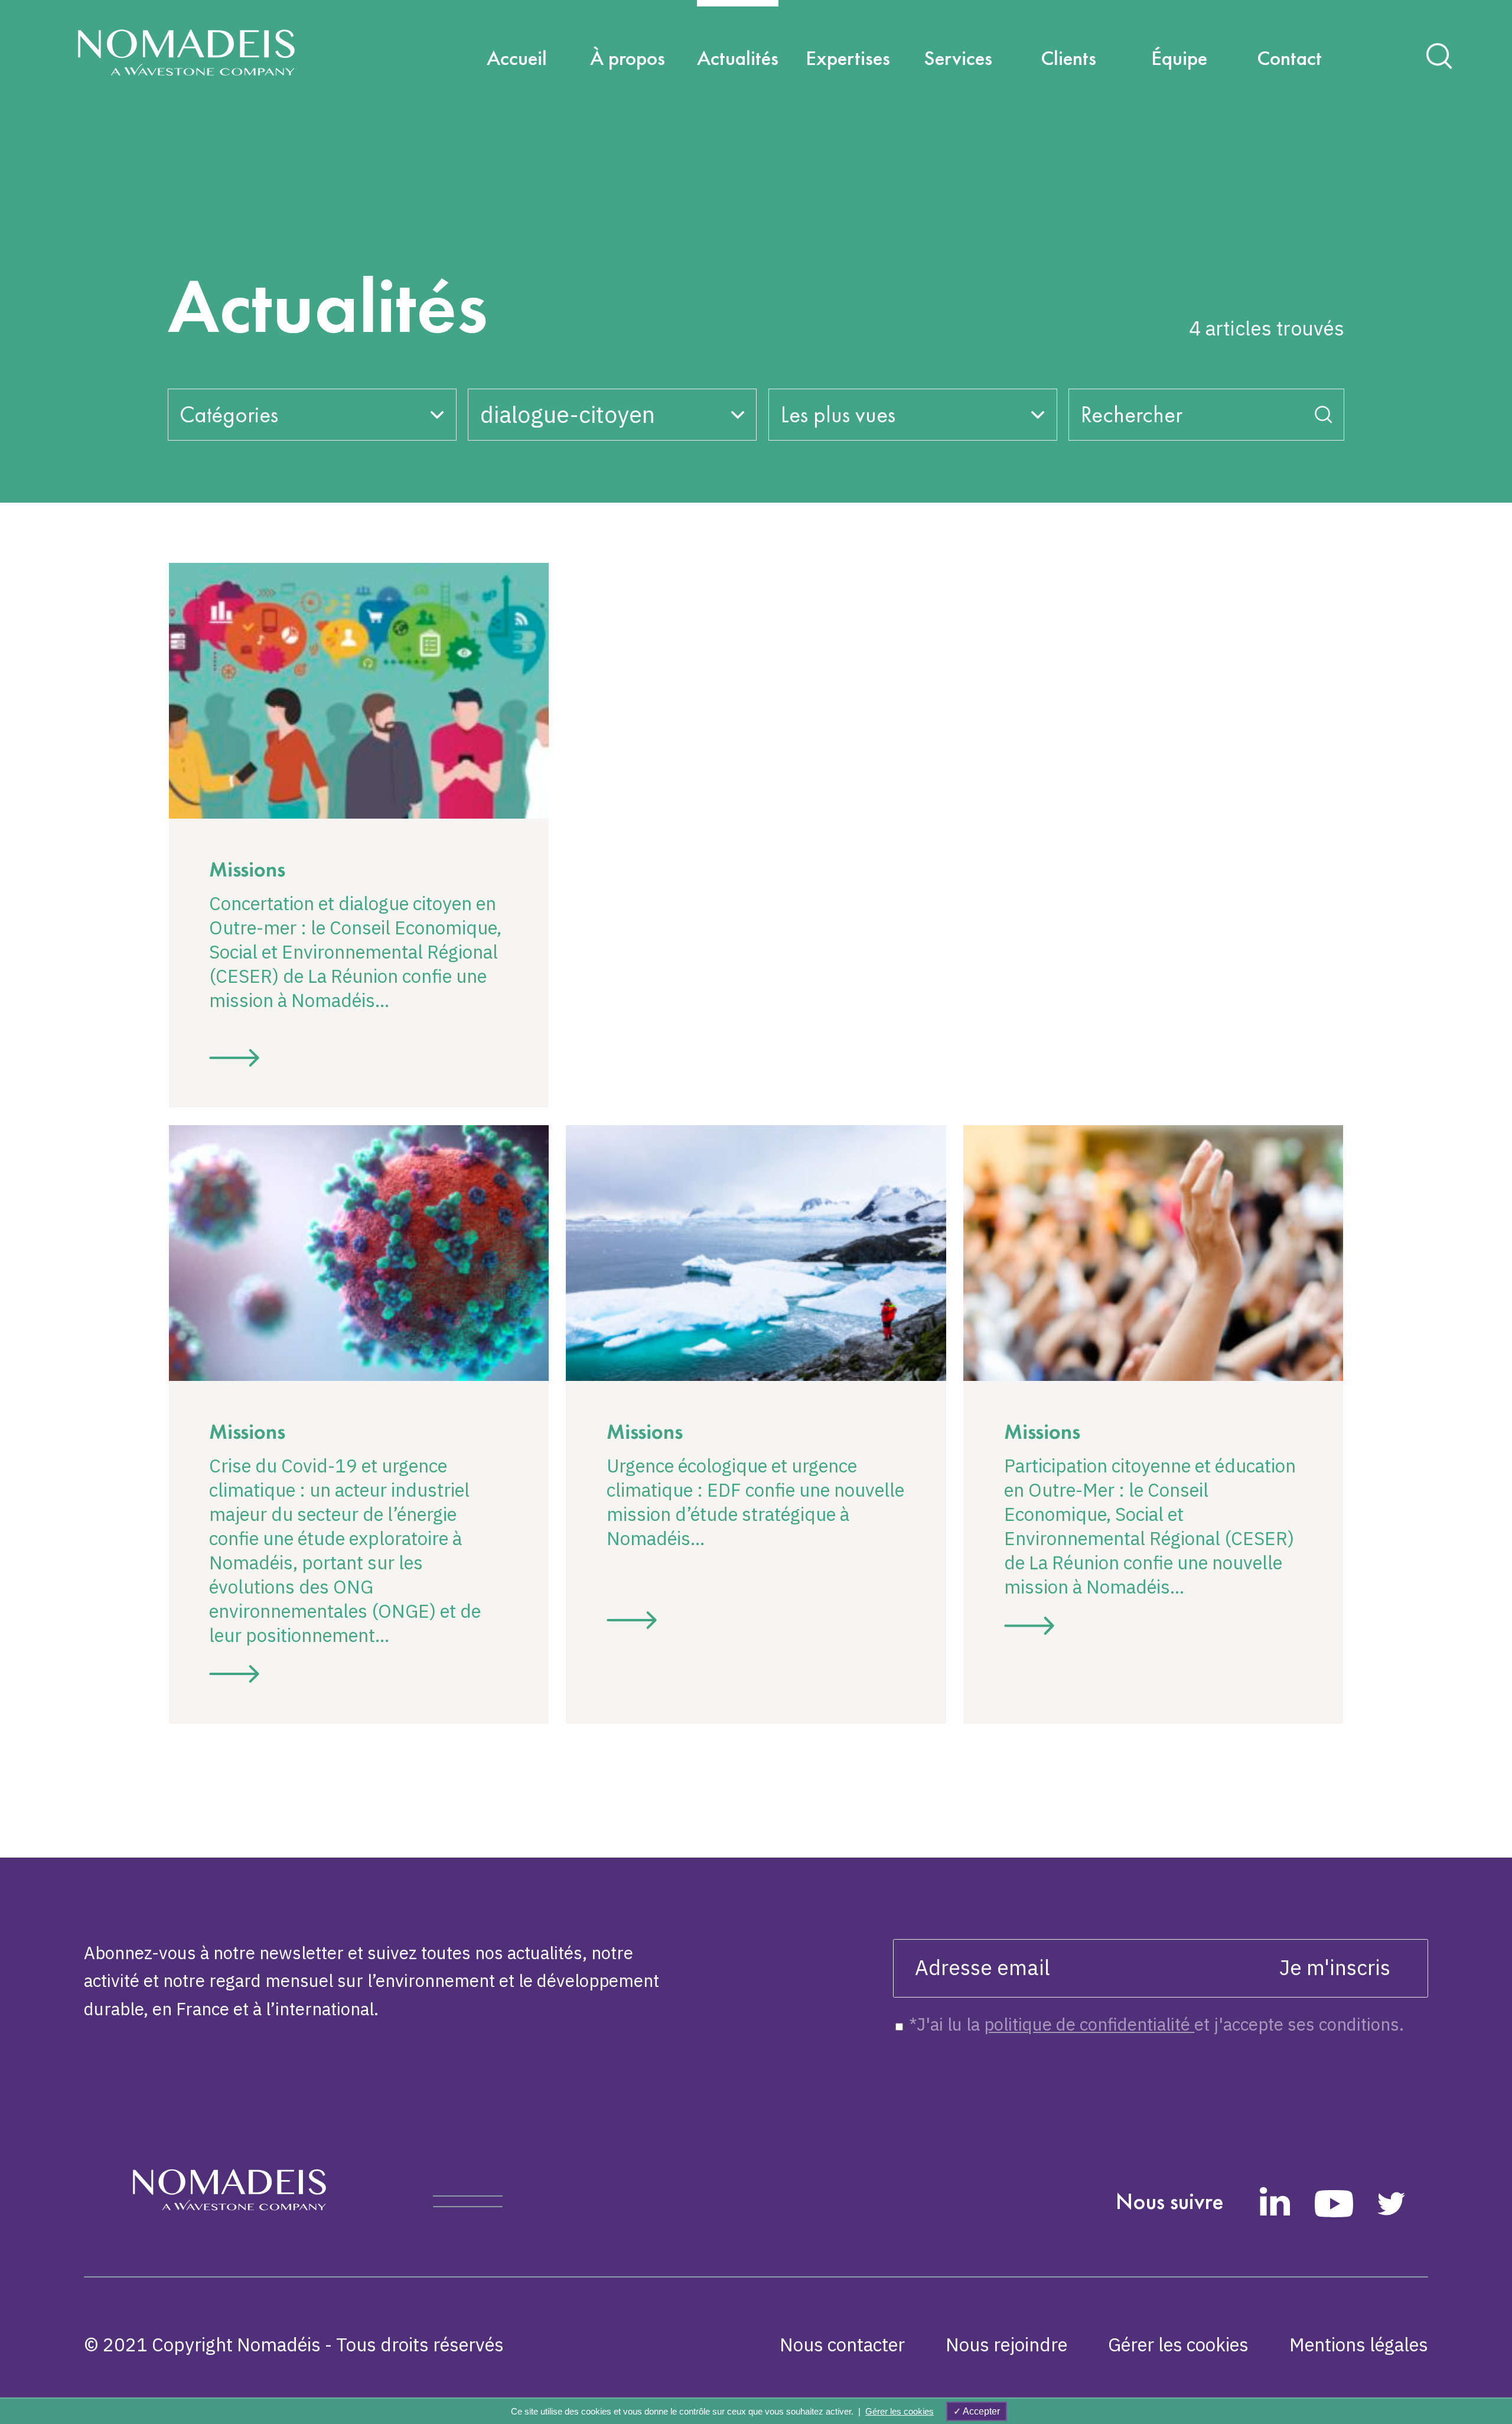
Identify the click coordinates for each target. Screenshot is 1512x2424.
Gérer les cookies (1178, 2345)
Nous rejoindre (1006, 2345)
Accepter (980, 2411)
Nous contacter (842, 2345)
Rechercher (1132, 414)
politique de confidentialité (1089, 2024)
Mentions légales (1359, 2345)
